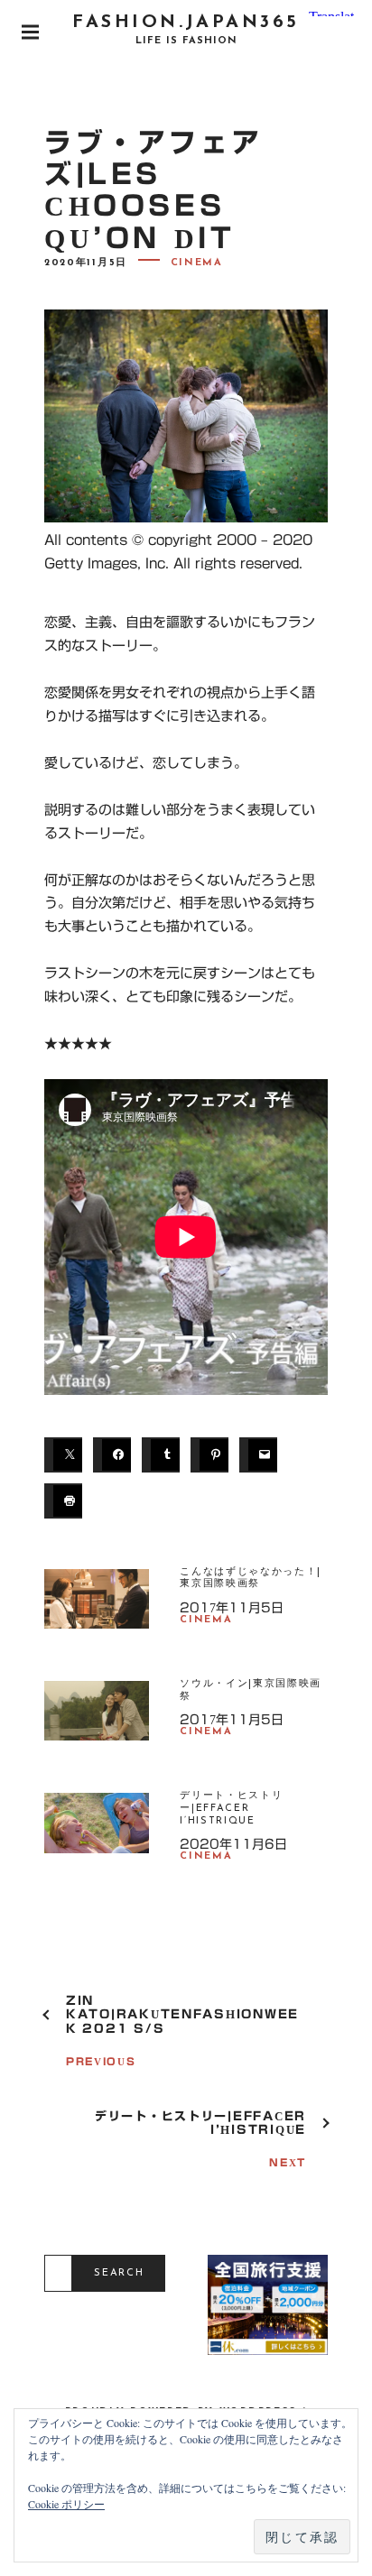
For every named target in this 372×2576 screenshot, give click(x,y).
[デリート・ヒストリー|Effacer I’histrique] (97, 1833)
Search (119, 2273)
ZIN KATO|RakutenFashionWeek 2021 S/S (182, 2015)
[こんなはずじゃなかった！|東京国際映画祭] (97, 1610)
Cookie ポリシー (66, 2504)
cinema (197, 263)
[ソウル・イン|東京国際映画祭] (97, 1722)
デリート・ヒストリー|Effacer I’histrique (231, 1809)
